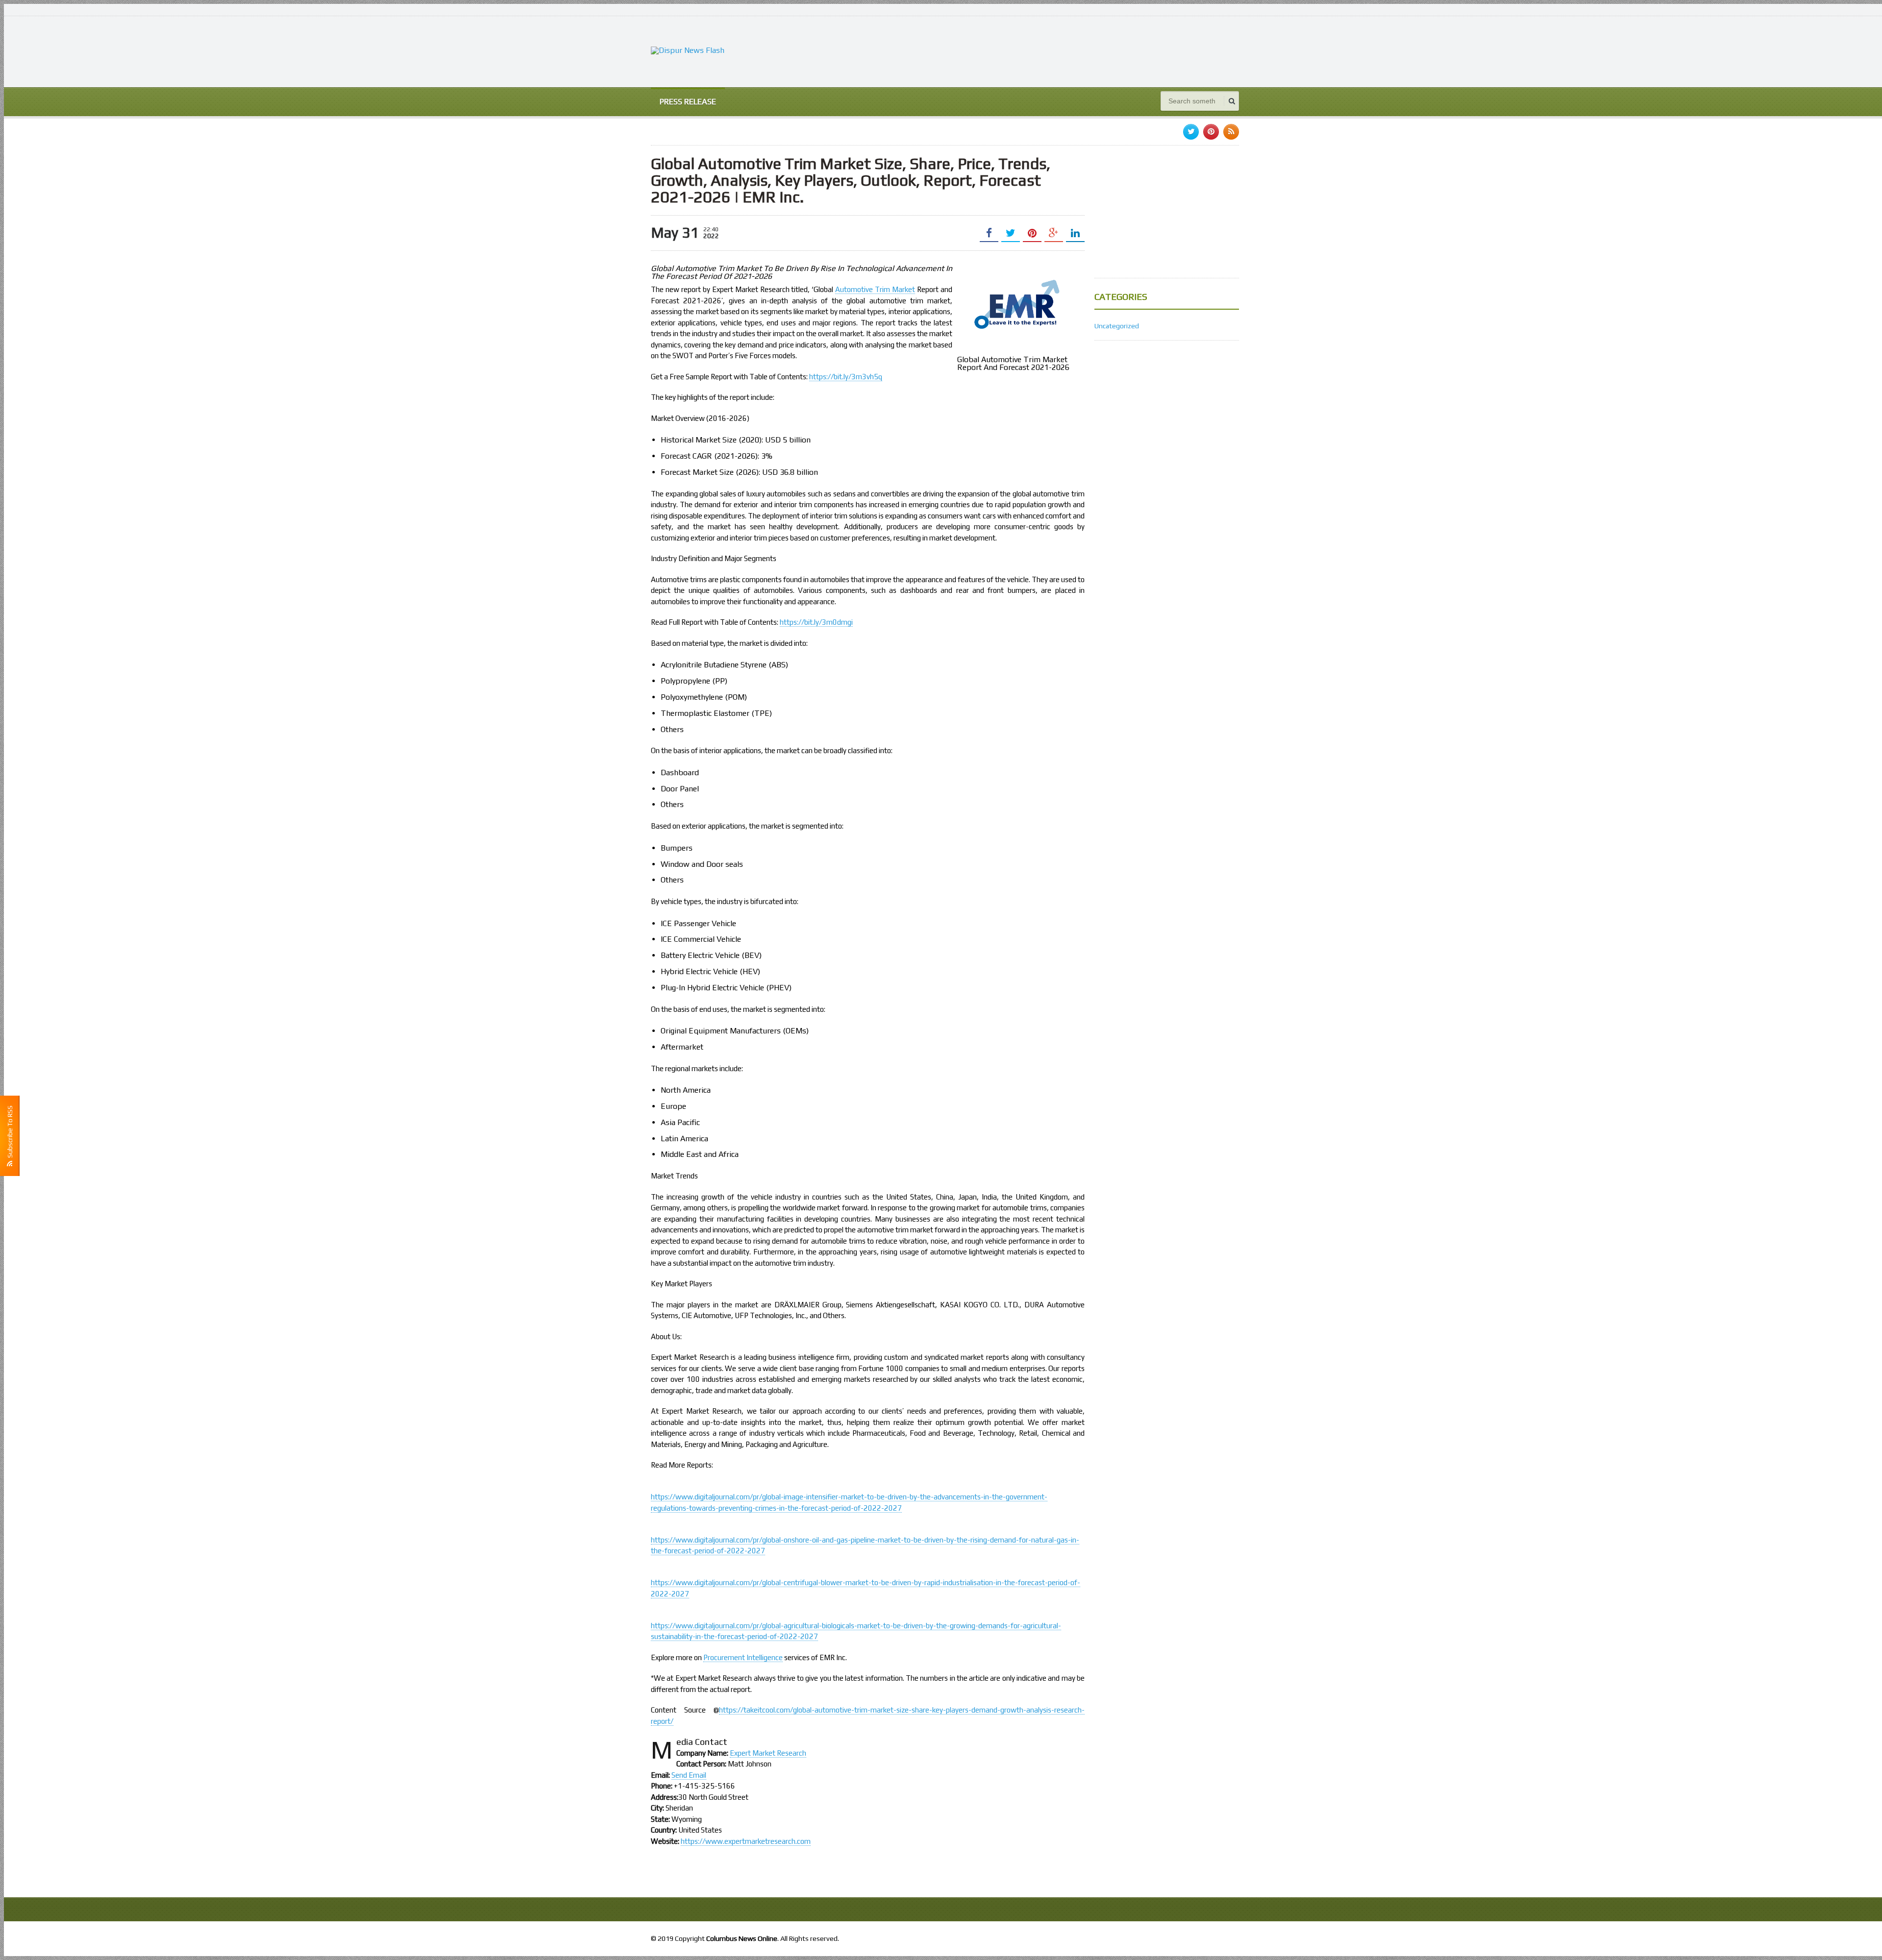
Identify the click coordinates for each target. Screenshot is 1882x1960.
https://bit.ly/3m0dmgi (816, 622)
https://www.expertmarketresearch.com (746, 1841)
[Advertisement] (1061, 50)
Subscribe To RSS (10, 1133)
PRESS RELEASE (688, 102)
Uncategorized (1117, 326)
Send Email (689, 1775)
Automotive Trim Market (875, 289)
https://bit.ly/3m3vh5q (846, 377)
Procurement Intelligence (743, 1657)
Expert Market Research (768, 1753)
